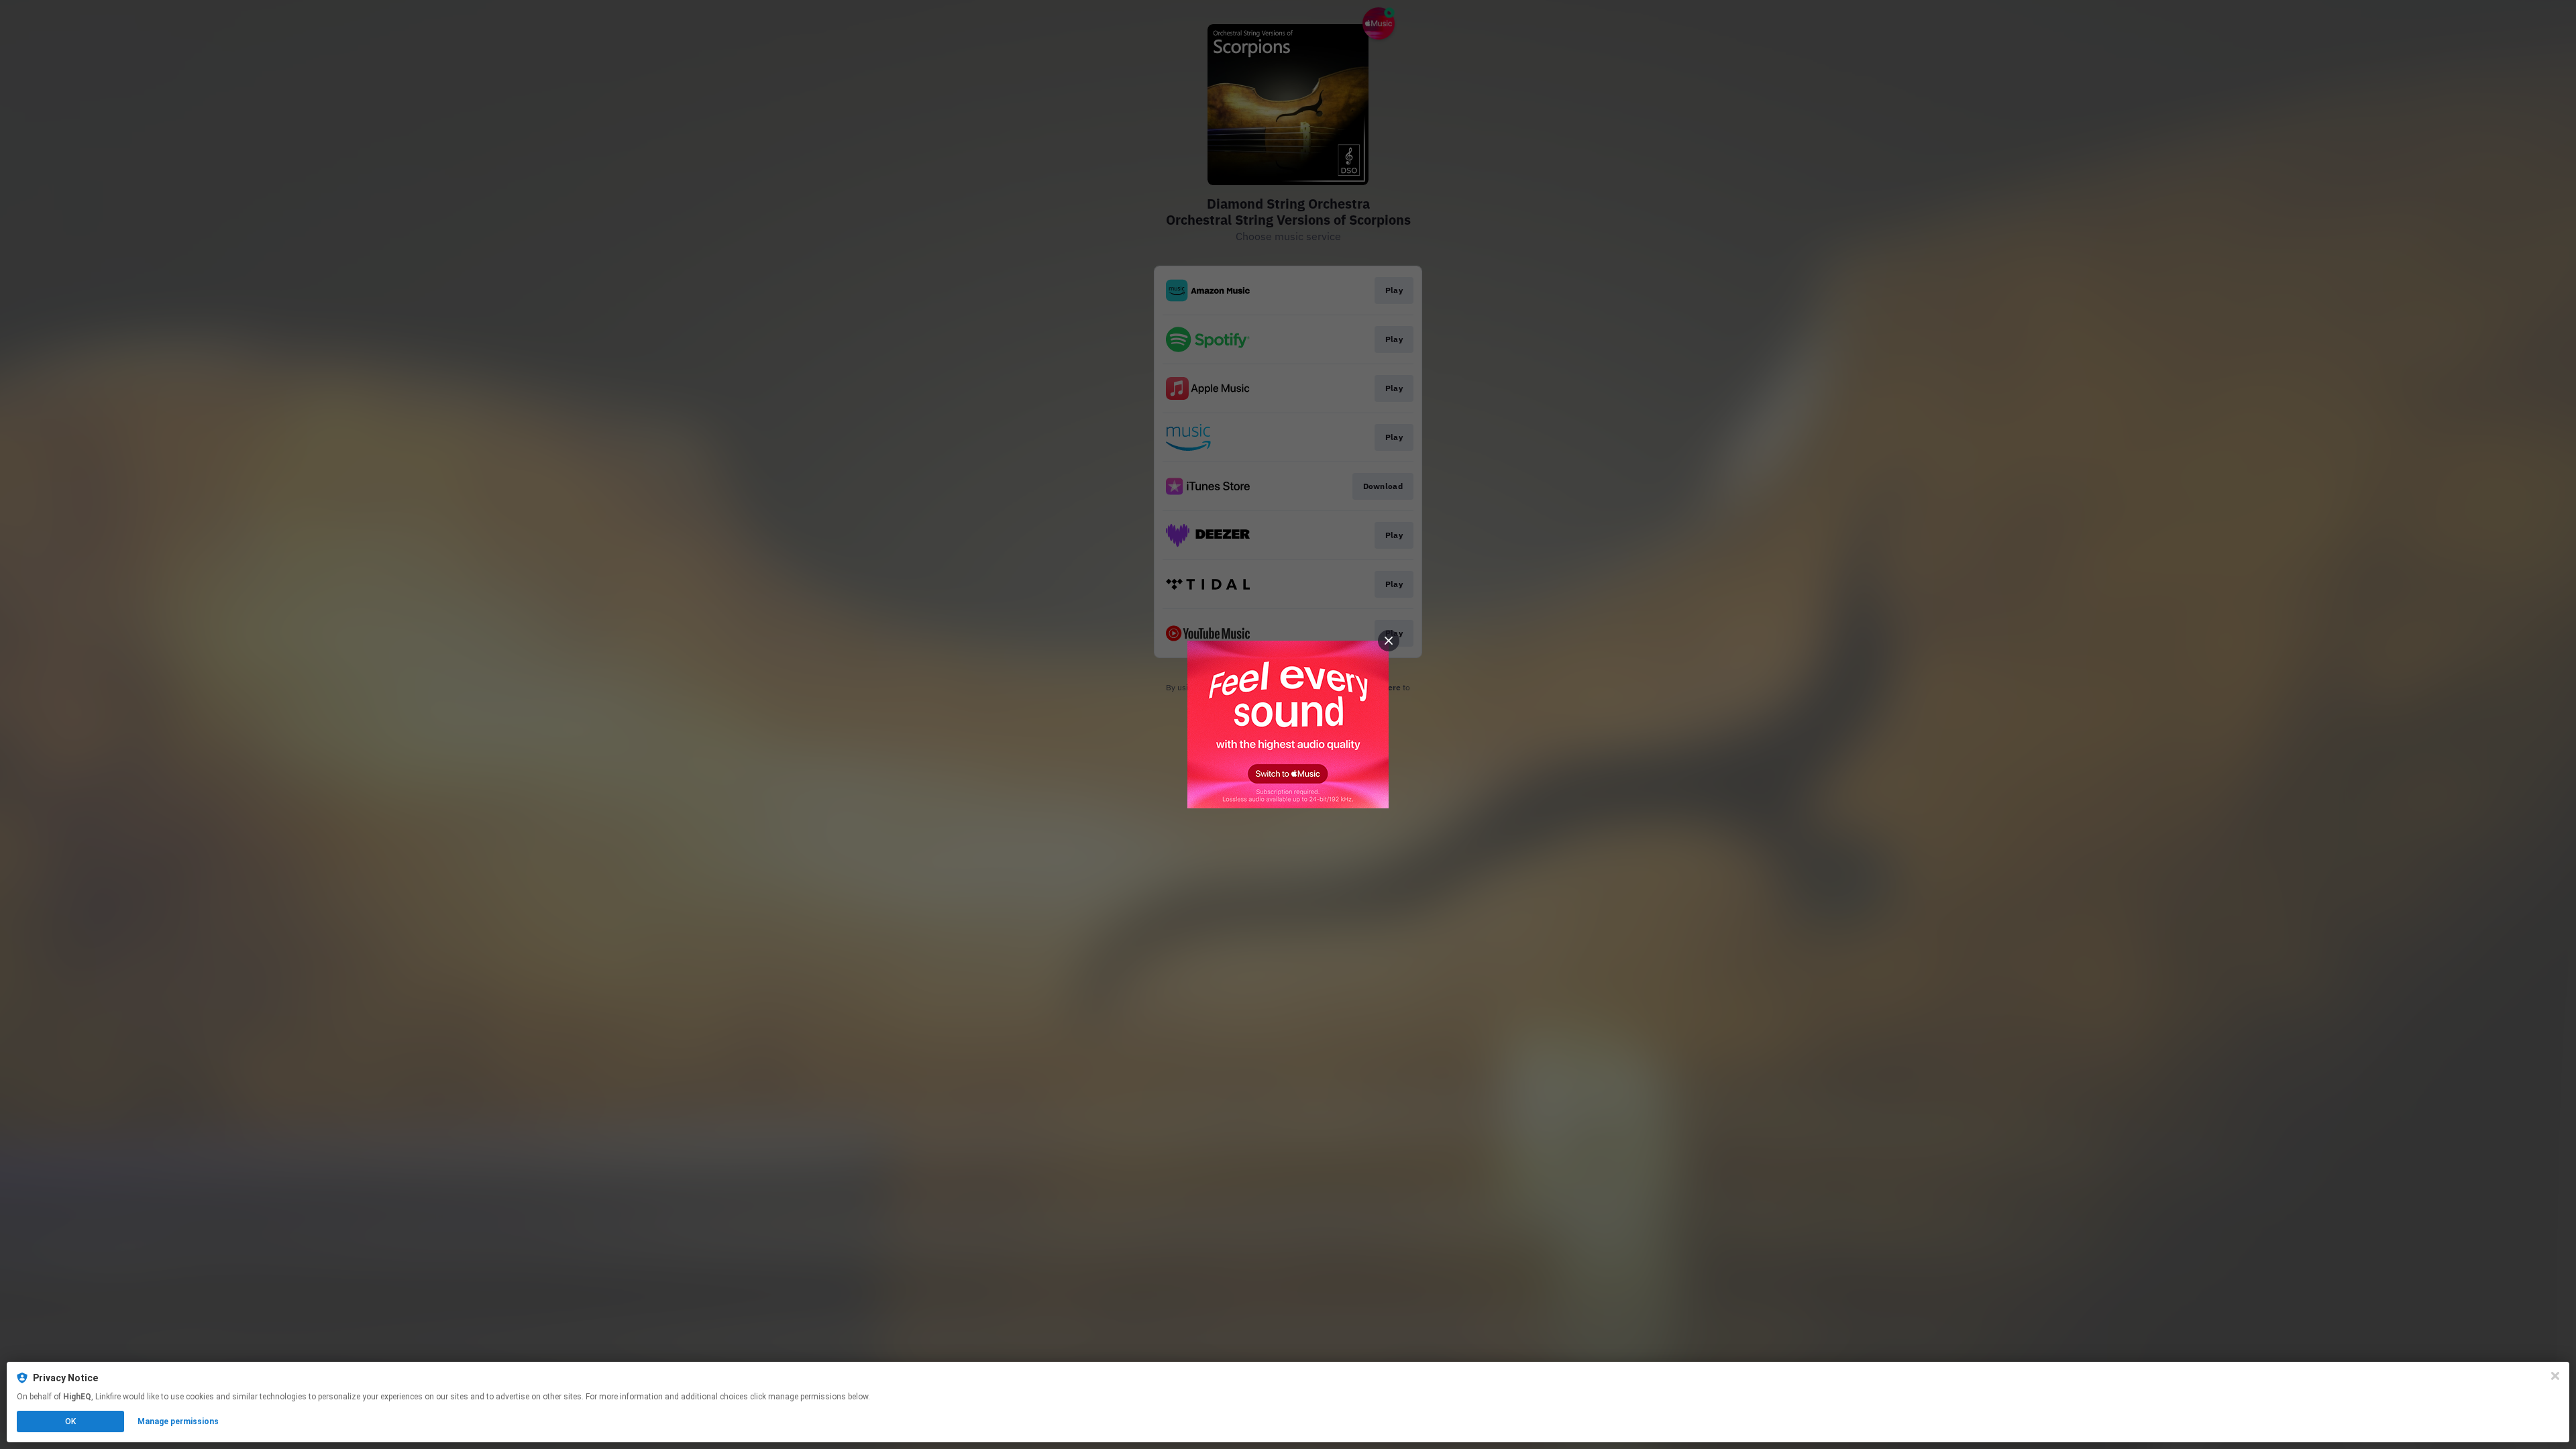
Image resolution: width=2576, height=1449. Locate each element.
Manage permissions (178, 1421)
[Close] (2555, 1376)
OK (70, 1421)
